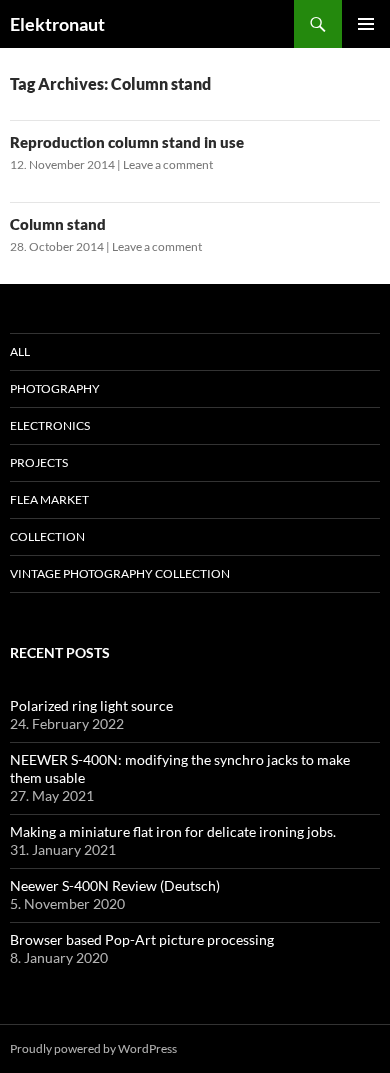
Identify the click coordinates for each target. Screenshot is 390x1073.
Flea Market (49, 499)
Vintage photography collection (120, 573)
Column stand (58, 224)
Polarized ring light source (91, 705)
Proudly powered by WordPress (93, 1048)
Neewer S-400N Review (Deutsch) (115, 885)
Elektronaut (57, 24)
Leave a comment (168, 164)
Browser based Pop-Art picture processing (142, 939)
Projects (39, 462)
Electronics (50, 425)
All (20, 351)
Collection (47, 536)
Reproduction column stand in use (127, 142)
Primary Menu (366, 24)
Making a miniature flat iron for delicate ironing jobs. (173, 831)
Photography (55, 388)
